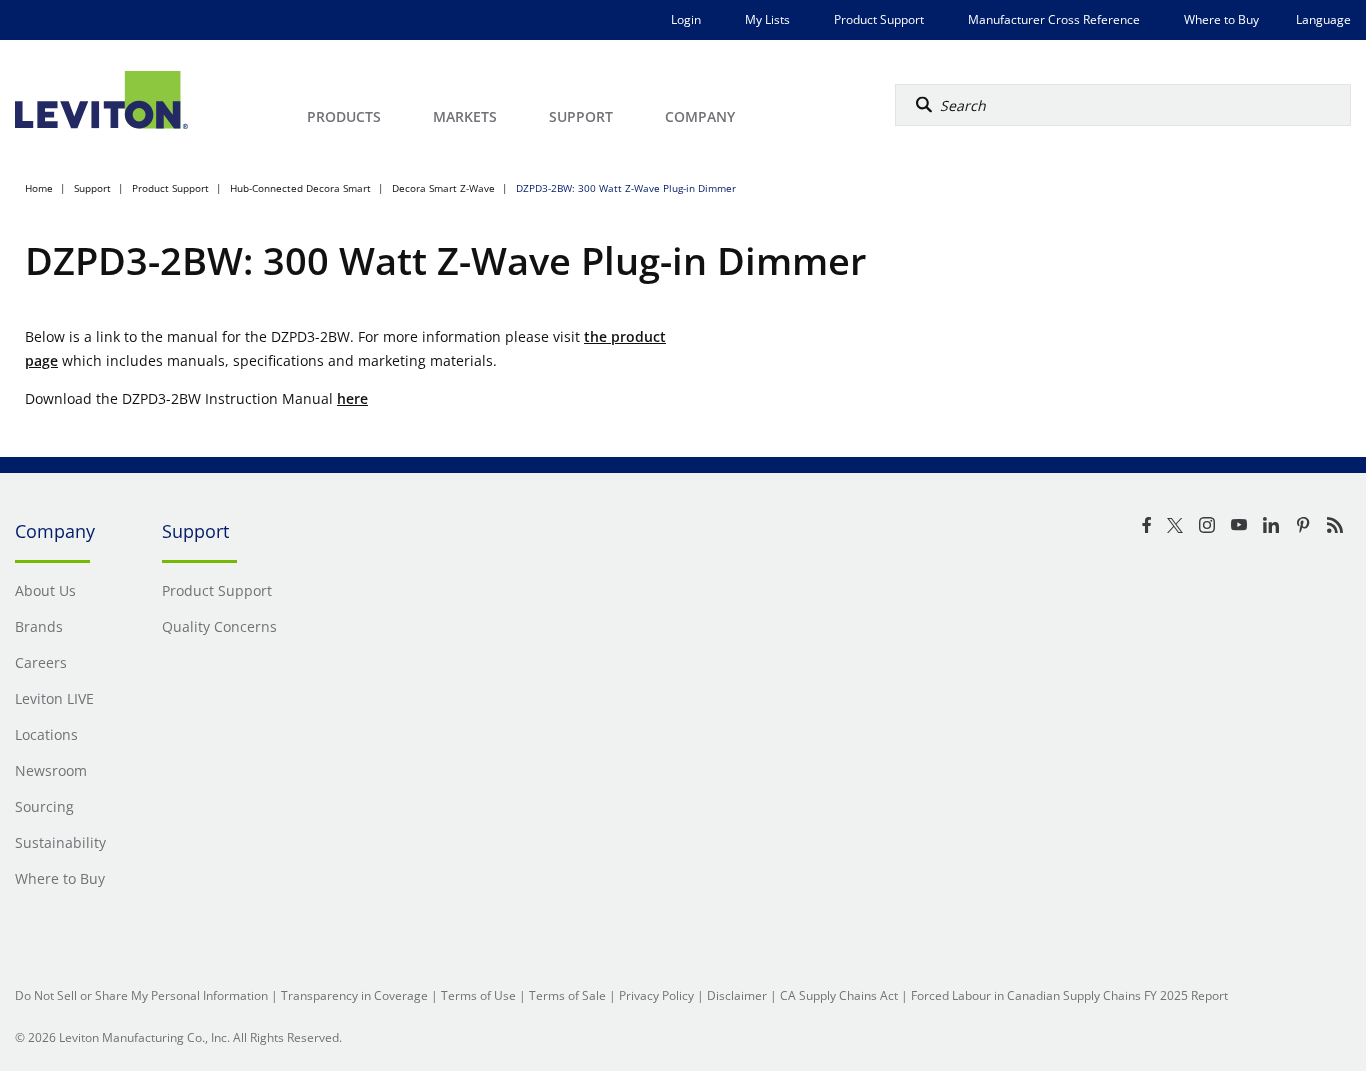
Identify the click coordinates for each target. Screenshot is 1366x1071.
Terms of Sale (567, 995)
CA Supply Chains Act (839, 995)
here (352, 398)
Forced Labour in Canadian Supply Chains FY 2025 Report (1069, 995)
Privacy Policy (656, 995)
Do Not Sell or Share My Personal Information (141, 995)
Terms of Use (478, 995)
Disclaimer (737, 995)
